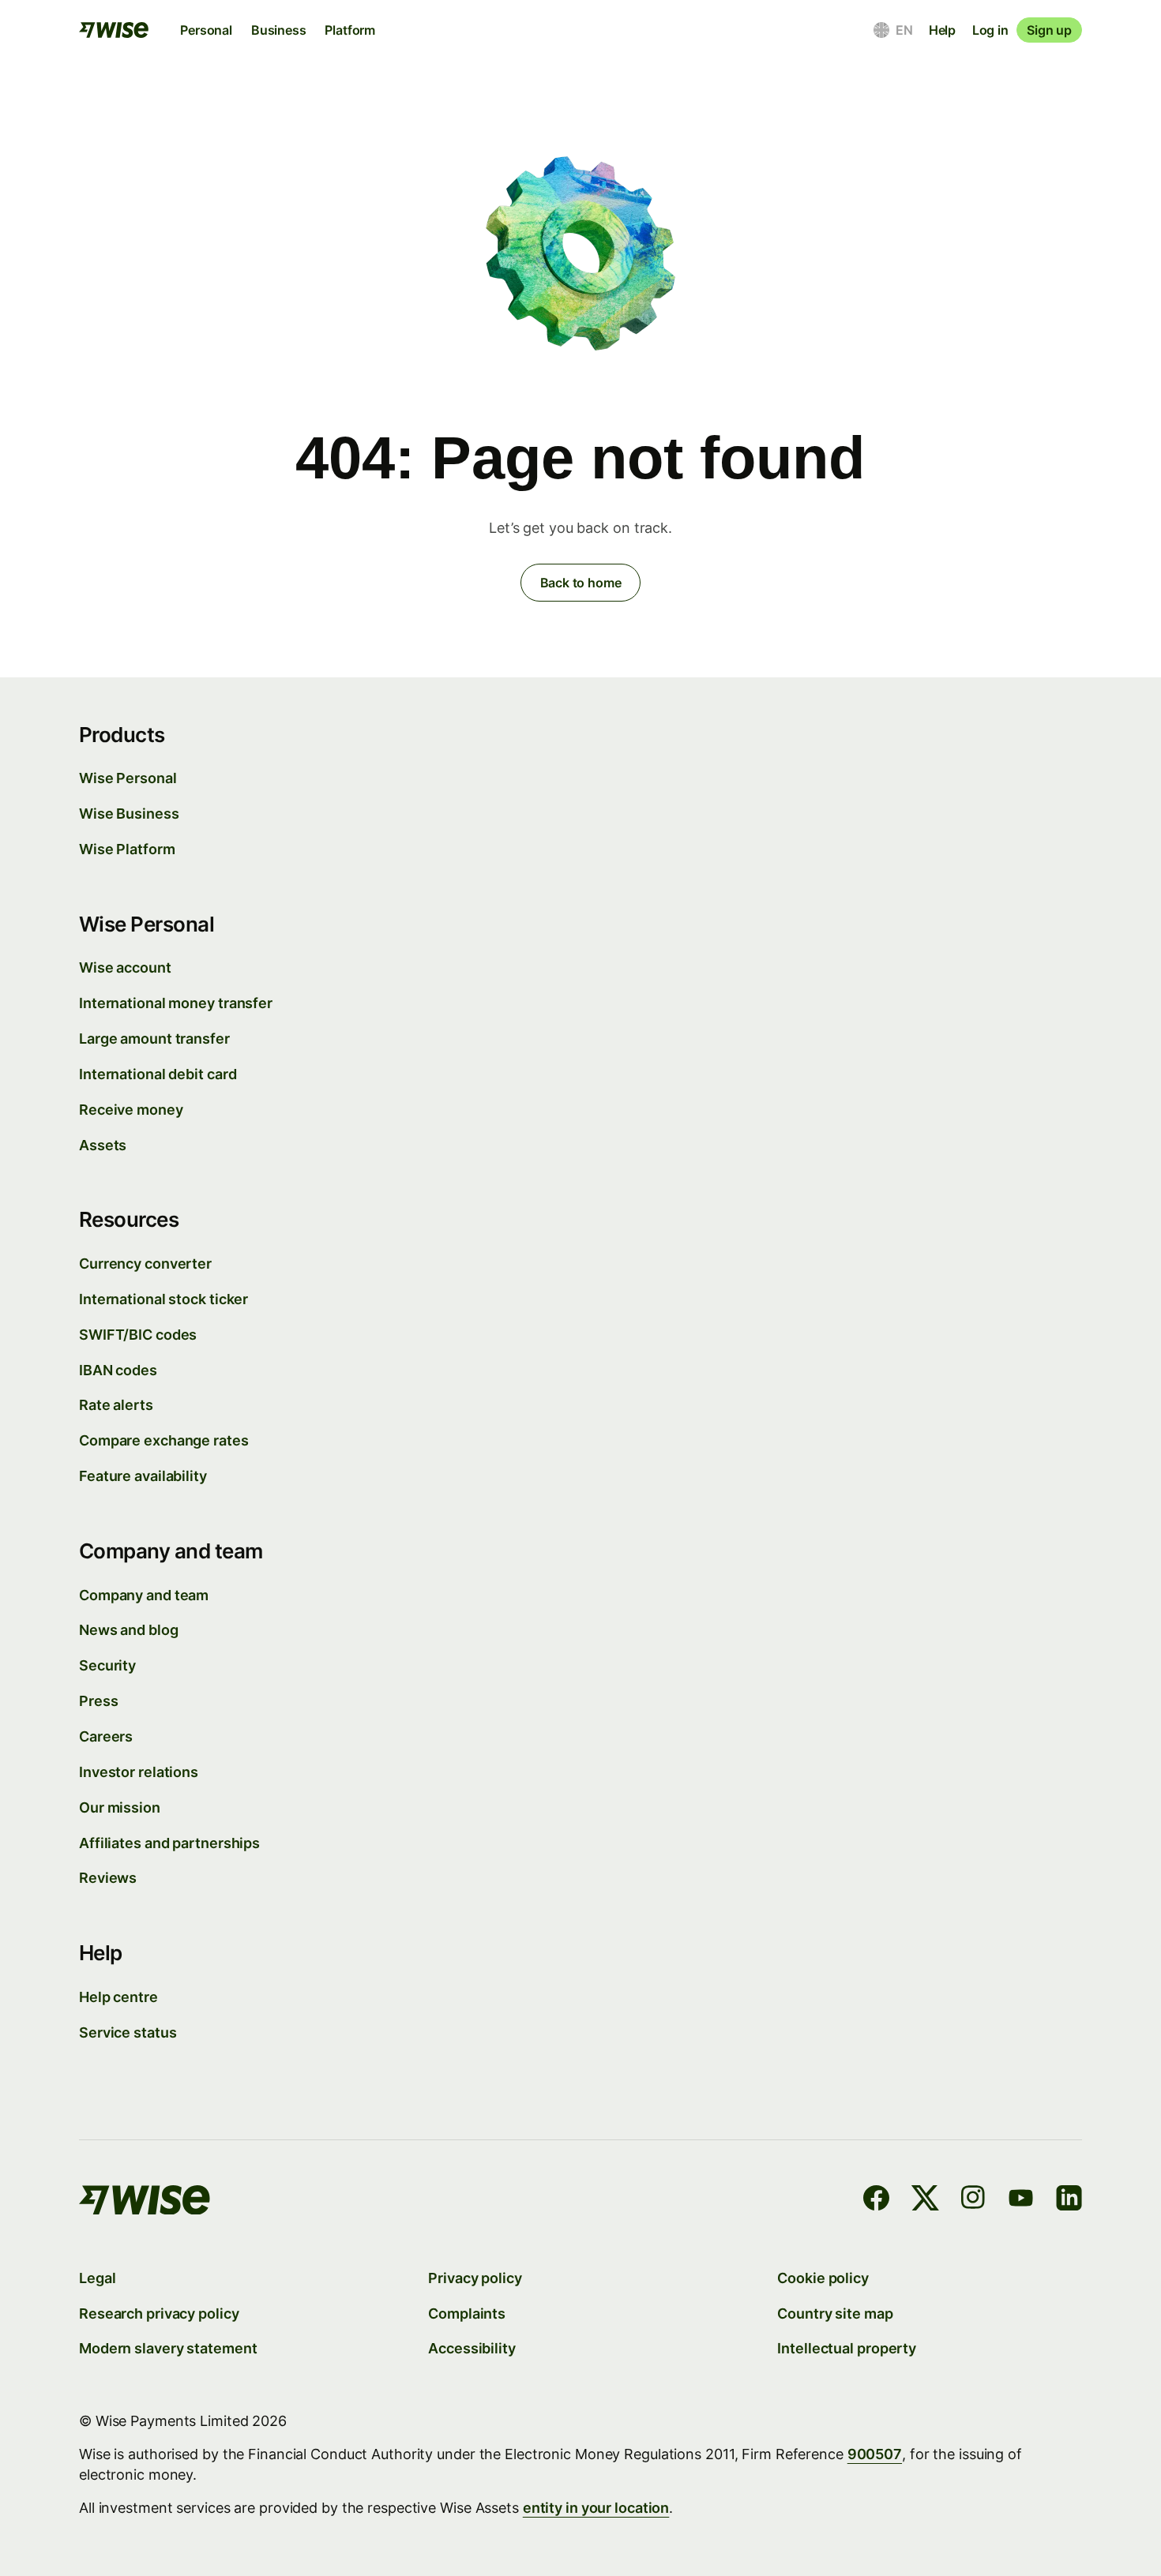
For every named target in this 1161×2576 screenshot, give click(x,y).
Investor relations (139, 1772)
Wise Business (129, 814)
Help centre (118, 1997)
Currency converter (145, 1264)
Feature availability (143, 1476)
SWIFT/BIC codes (138, 1335)
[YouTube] (1021, 2201)
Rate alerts (116, 1405)
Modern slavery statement (168, 2348)
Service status (128, 2032)
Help (942, 30)
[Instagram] (973, 2201)
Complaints (467, 2314)
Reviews (108, 1878)
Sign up (1049, 30)
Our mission (120, 1807)
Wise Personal (128, 778)
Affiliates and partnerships (169, 1843)
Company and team (144, 1595)
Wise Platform (127, 849)
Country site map (835, 2314)
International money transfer (176, 1003)
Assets (103, 1145)
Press (98, 1701)
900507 (875, 2454)
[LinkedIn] (1069, 2201)
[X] (925, 2201)
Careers (106, 1736)
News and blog (129, 1630)
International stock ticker (163, 1299)
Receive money (131, 1110)
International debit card (158, 1074)
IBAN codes (118, 1370)
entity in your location (596, 2508)
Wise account (125, 967)
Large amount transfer (154, 1039)
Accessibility (472, 2348)
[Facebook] (876, 2201)
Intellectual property (847, 2348)
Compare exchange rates (164, 1440)
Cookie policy (823, 2278)
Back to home (581, 583)
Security (107, 1665)
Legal (97, 2278)
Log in (990, 30)
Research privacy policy (159, 2314)
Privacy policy (475, 2278)
